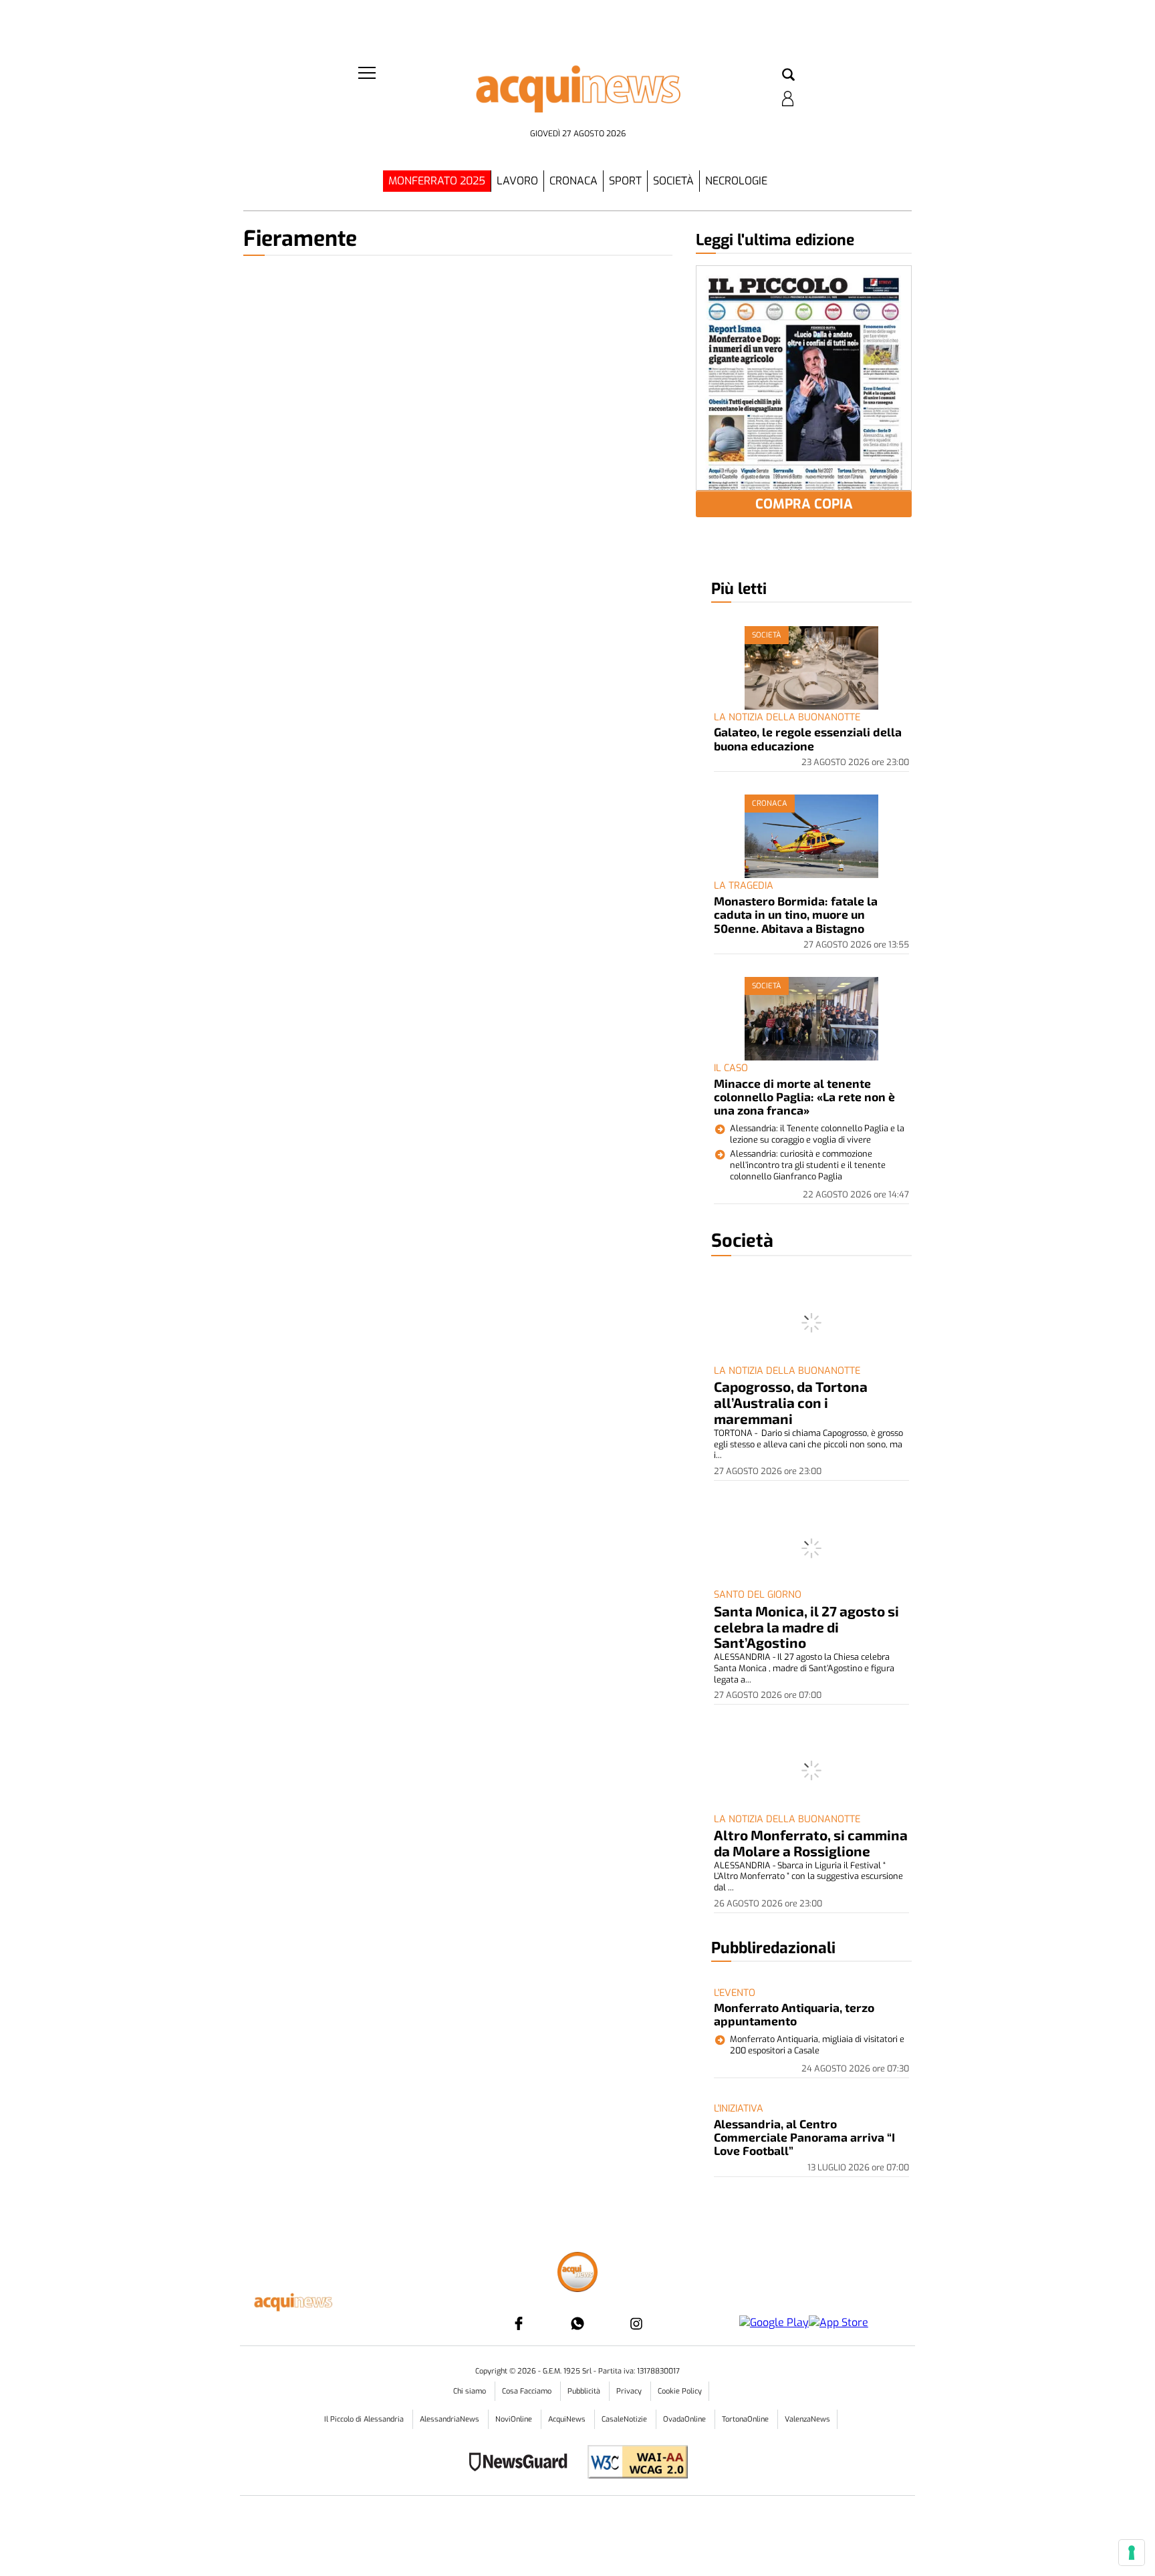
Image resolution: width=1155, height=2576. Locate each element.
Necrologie (736, 181)
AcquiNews (568, 2419)
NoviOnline (515, 2419)
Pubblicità (585, 2391)
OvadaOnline (685, 2419)
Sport (625, 181)
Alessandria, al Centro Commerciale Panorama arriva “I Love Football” (804, 2137)
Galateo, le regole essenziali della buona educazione (808, 738)
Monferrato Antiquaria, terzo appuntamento (794, 2014)
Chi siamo (471, 2391)
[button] (788, 76)
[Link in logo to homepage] (577, 94)
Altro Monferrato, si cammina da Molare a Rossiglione (811, 1843)
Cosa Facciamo (528, 2391)
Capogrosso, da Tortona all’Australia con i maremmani (791, 1402)
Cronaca (573, 181)
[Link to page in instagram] (636, 2323)
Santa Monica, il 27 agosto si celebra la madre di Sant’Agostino (806, 1627)
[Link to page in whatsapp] (577, 2323)
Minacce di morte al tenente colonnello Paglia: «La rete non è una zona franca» (804, 1097)
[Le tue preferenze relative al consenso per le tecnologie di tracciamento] (1132, 2553)
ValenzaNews (807, 2419)
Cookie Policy (680, 2391)
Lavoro (517, 181)
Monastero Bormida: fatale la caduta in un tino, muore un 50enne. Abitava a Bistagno (796, 914)
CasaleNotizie (625, 2419)
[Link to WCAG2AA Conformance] (633, 2463)
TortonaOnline (746, 2419)
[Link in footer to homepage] (577, 2274)
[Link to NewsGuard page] (522, 2463)
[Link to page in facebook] (519, 2323)
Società (673, 181)
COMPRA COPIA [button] (804, 504)
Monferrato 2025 (437, 181)
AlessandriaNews (451, 2419)
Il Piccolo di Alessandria (365, 2419)
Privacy (630, 2391)
